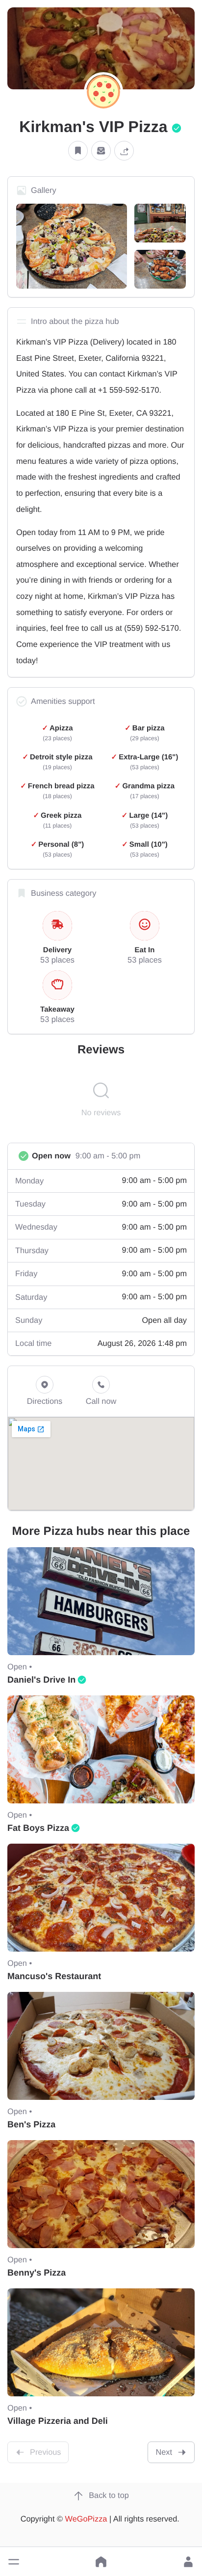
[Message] (101, 150)
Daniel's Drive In (41, 1680)
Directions (45, 1401)
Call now (101, 1401)
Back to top (109, 2495)
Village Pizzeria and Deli (58, 2421)
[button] (14, 2562)
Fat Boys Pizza (38, 1828)
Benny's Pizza (37, 2273)
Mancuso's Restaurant (54, 1976)
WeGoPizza (86, 2519)
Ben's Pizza (31, 2124)
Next (164, 2452)
